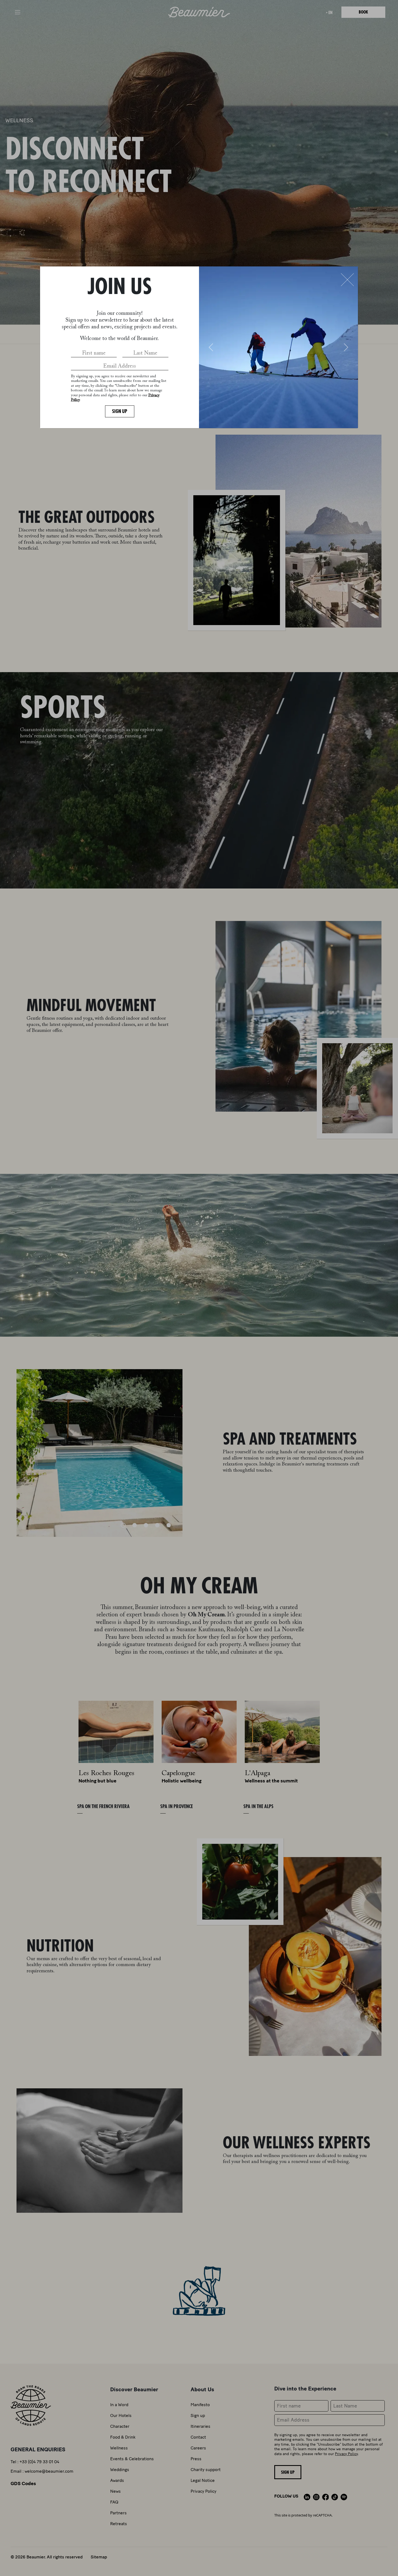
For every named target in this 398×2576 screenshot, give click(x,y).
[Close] (347, 280)
